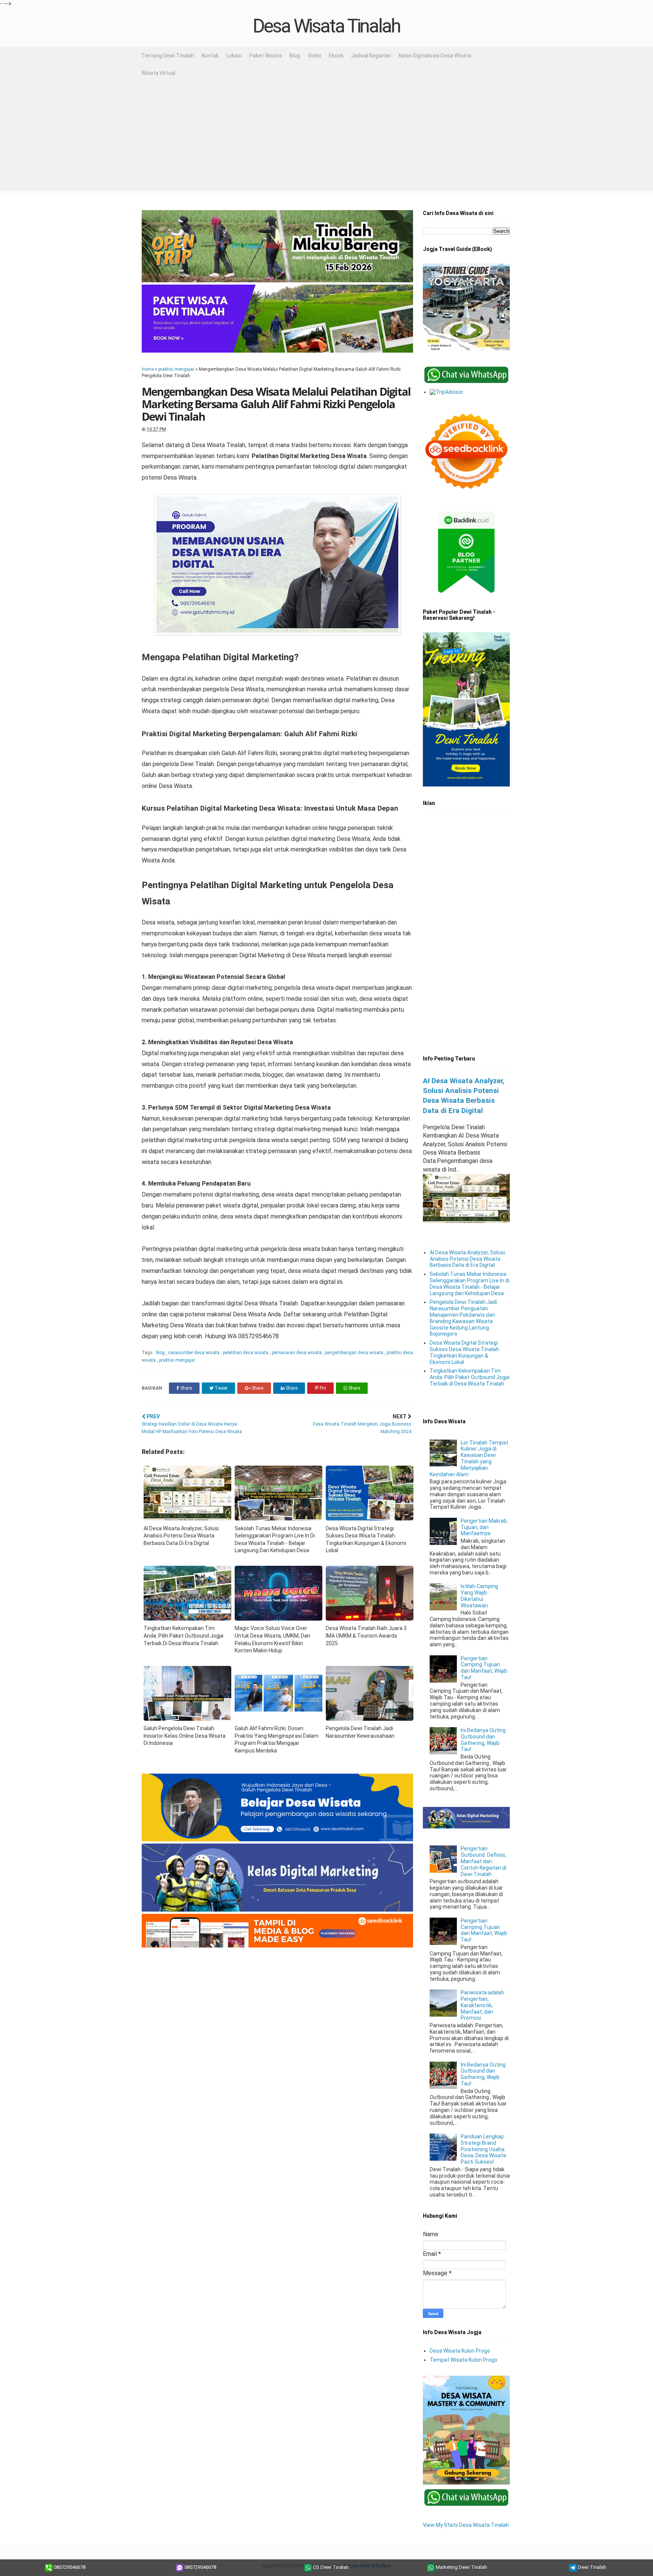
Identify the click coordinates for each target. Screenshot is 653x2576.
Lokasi (234, 56)
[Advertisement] (326, 138)
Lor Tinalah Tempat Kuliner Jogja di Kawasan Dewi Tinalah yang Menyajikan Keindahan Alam (469, 1458)
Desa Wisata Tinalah (326, 26)
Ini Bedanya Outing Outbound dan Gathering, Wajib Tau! (483, 1740)
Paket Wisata (266, 56)
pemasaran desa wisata (297, 1353)
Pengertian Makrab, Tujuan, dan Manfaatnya (484, 1527)
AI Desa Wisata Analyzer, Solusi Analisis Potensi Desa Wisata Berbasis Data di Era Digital (467, 1259)
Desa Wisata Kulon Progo (460, 2351)
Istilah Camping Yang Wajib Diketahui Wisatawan (479, 1596)
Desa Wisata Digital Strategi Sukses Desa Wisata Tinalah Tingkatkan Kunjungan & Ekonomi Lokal (464, 1352)
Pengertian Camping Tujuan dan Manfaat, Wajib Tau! (484, 1668)
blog (161, 1353)
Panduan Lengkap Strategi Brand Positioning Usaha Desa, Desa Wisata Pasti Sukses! (483, 2149)
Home (148, 369)
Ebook (336, 56)
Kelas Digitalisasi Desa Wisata (435, 56)
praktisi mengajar (176, 369)
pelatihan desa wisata (246, 1353)
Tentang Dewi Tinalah (168, 56)
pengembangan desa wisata (355, 1353)
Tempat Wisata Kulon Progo (463, 2360)
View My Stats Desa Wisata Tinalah (466, 2525)
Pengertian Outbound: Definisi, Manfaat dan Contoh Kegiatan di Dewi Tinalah (484, 1861)
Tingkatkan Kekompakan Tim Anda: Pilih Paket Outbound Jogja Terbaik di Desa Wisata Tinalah (470, 1377)
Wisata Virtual (158, 73)
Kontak (210, 56)
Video (314, 56)
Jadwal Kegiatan (371, 56)
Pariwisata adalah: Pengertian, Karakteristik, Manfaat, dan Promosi (483, 2005)
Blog (295, 56)
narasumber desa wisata (194, 1353)
